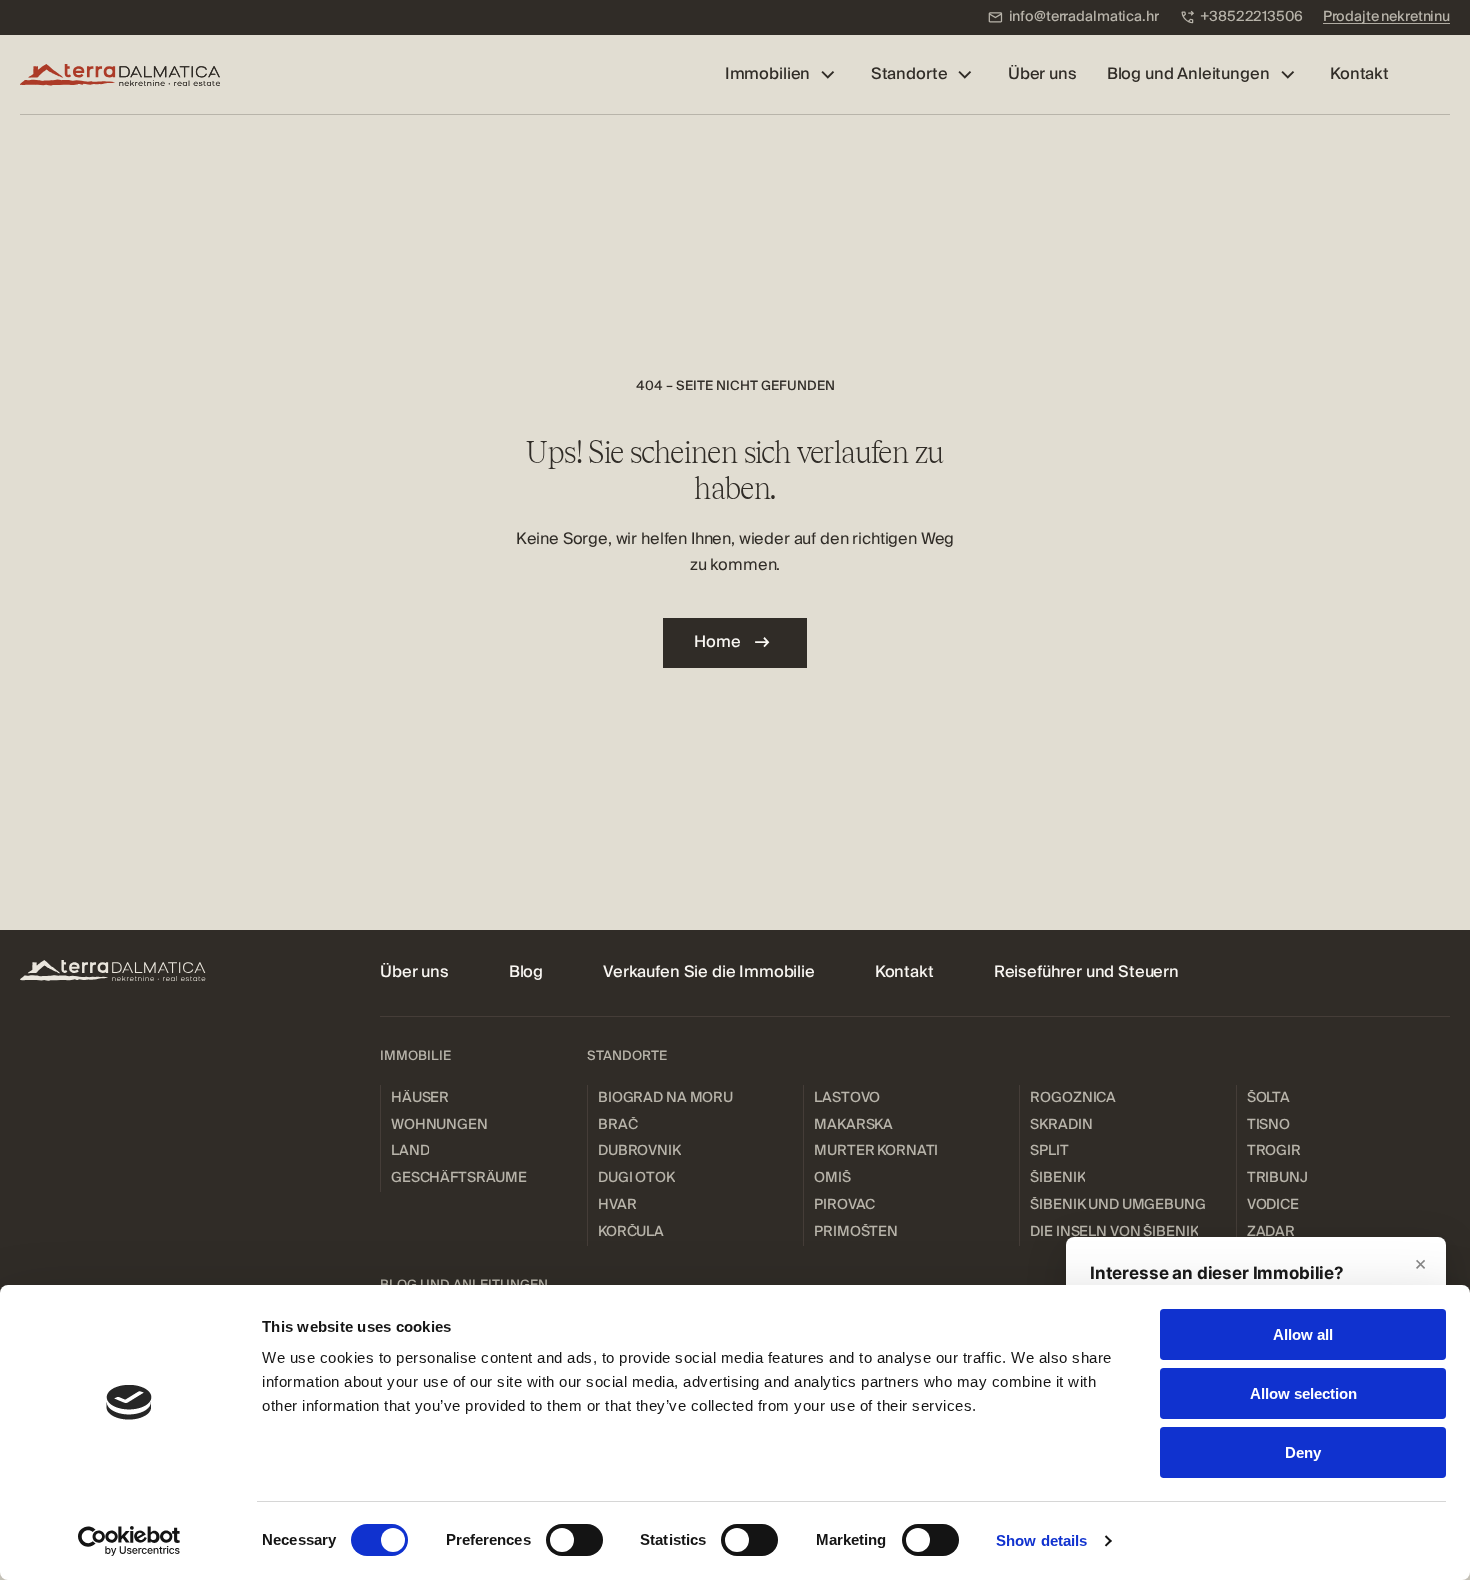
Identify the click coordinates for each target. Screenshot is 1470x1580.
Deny (1303, 1452)
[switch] (574, 1540)
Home (717, 642)
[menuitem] (1073, 17)
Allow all (1303, 1334)
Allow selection (1303, 1393)
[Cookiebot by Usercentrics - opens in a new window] (129, 1541)
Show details (1041, 1540)
